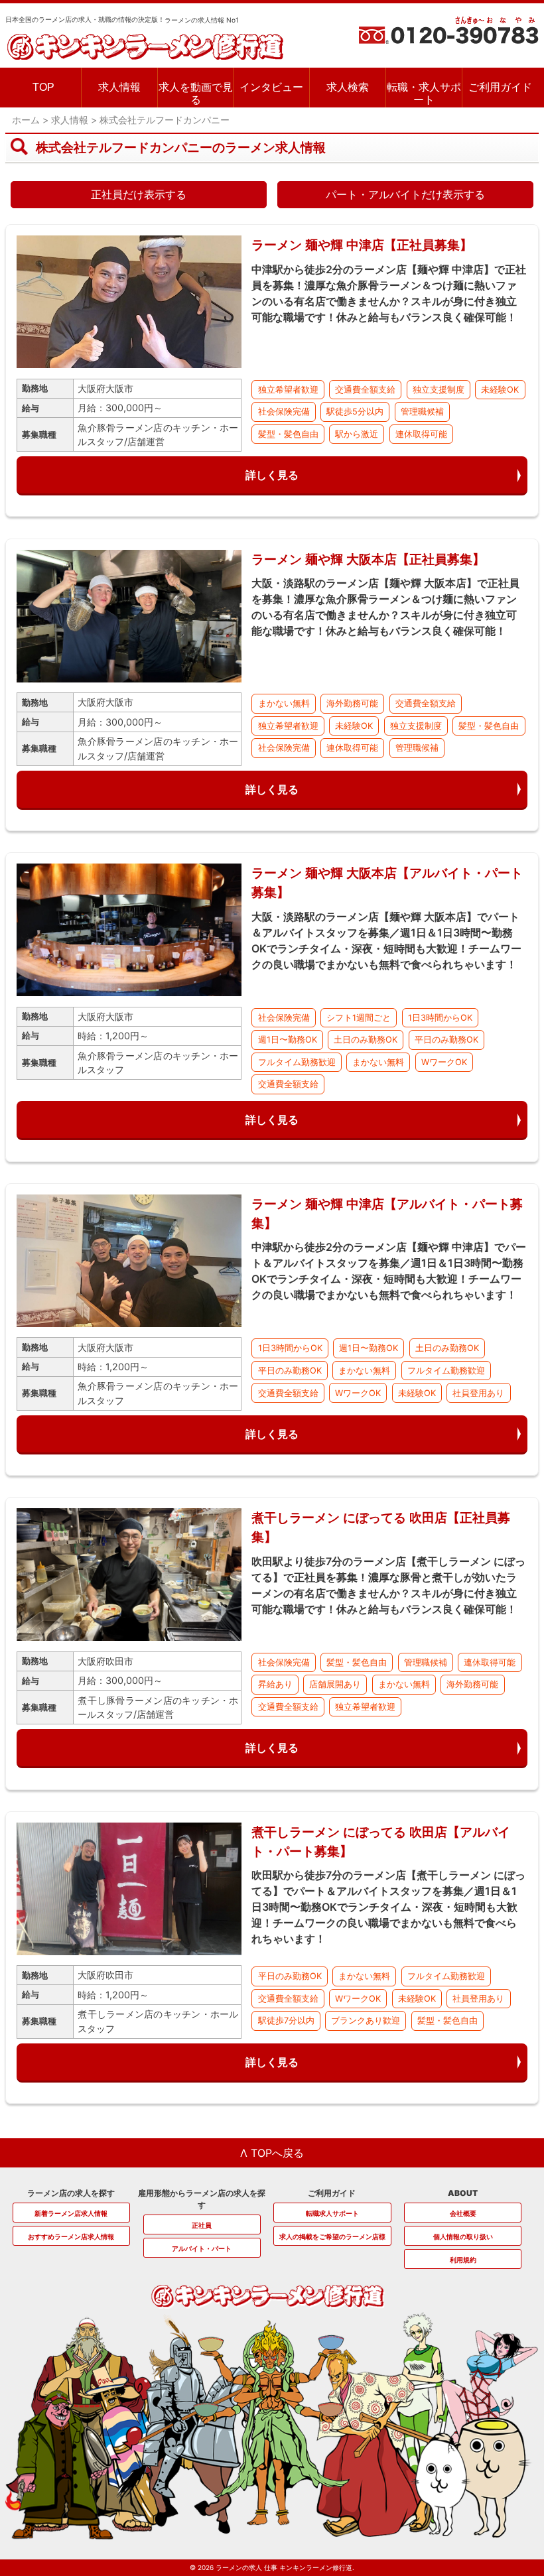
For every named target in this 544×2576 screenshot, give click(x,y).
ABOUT (463, 2193)
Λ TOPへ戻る (272, 2153)
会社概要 (463, 2213)
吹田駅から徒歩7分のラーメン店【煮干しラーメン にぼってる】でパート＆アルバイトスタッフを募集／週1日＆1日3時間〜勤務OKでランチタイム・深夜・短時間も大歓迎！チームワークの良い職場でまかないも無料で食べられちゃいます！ (388, 1907)
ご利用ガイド (500, 87)
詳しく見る (272, 475)
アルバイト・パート (202, 2248)
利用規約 (463, 2260)
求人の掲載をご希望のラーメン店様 (332, 2236)
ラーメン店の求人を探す (71, 2193)
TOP (43, 87)
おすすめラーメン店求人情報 (71, 2236)
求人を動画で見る (196, 94)
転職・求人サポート (424, 94)
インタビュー (271, 87)
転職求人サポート (332, 2213)
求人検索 (348, 87)
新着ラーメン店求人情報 (71, 2213)
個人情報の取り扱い (463, 2236)
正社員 (202, 2225)
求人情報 (119, 87)
